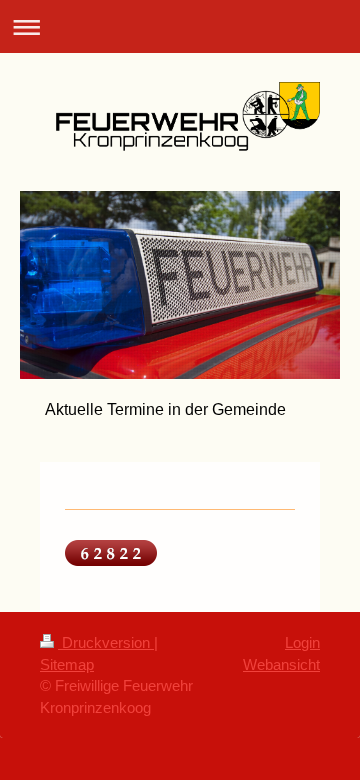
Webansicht (281, 664)
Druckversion (106, 642)
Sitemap (67, 664)
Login (302, 642)
